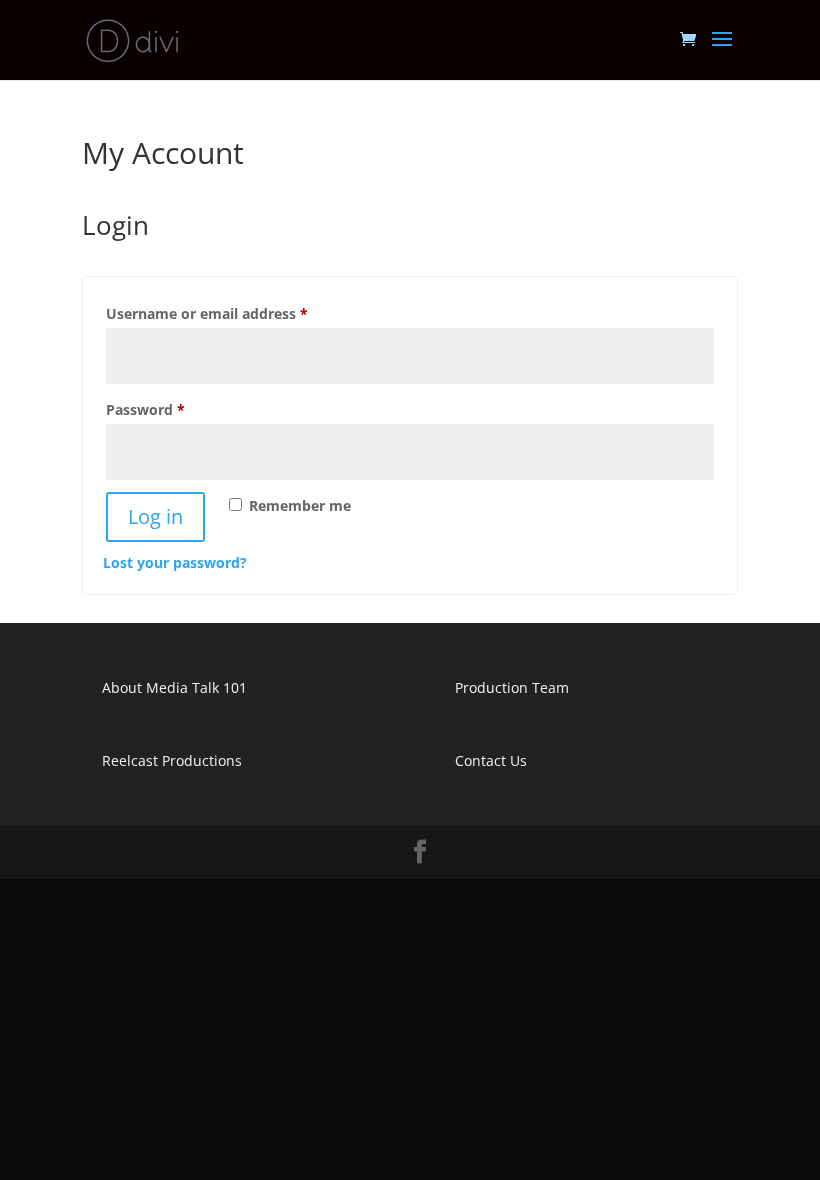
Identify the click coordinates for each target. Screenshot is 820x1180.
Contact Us (491, 760)
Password (176, 409)
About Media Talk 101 (174, 687)
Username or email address (237, 313)
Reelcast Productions (172, 760)
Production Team (512, 687)
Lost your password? (175, 562)
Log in (155, 516)
